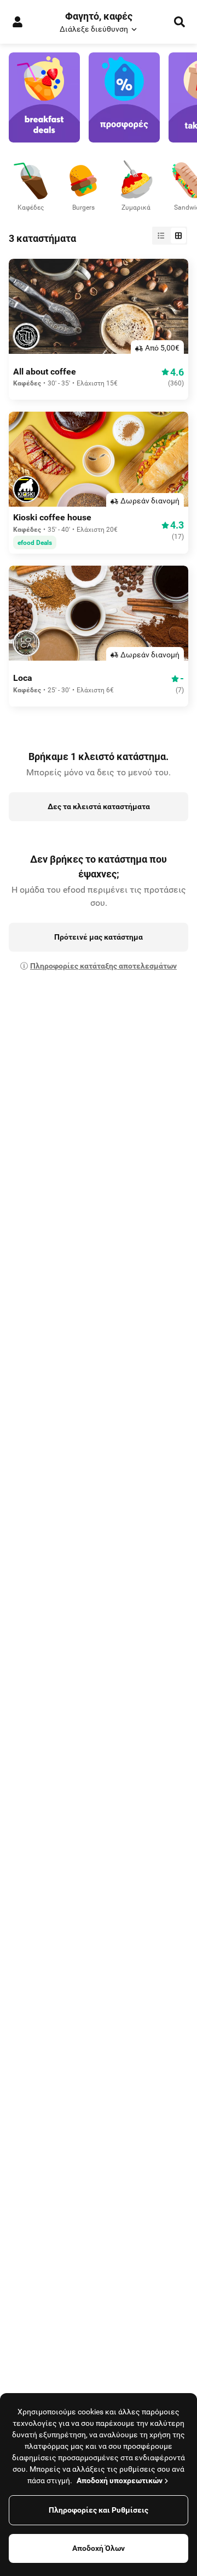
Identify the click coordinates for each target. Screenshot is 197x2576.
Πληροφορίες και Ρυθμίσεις (99, 2510)
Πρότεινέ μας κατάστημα (99, 937)
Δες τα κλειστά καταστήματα (99, 806)
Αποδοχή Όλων (99, 2548)
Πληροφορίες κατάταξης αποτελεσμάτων (103, 966)
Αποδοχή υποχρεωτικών (120, 2480)
